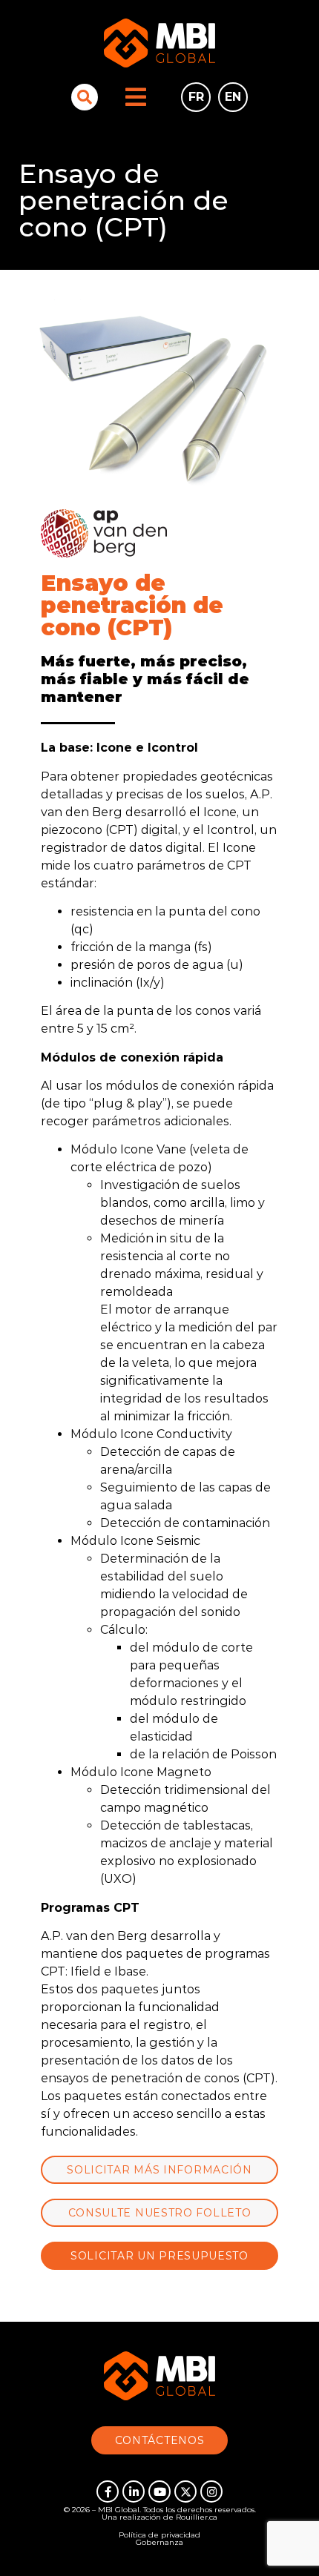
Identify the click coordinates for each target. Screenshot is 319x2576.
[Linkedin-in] (134, 2491)
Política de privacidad (159, 2535)
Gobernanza (159, 2542)
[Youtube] (159, 2491)
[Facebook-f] (108, 2491)
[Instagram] (211, 2491)
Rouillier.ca (197, 2517)
